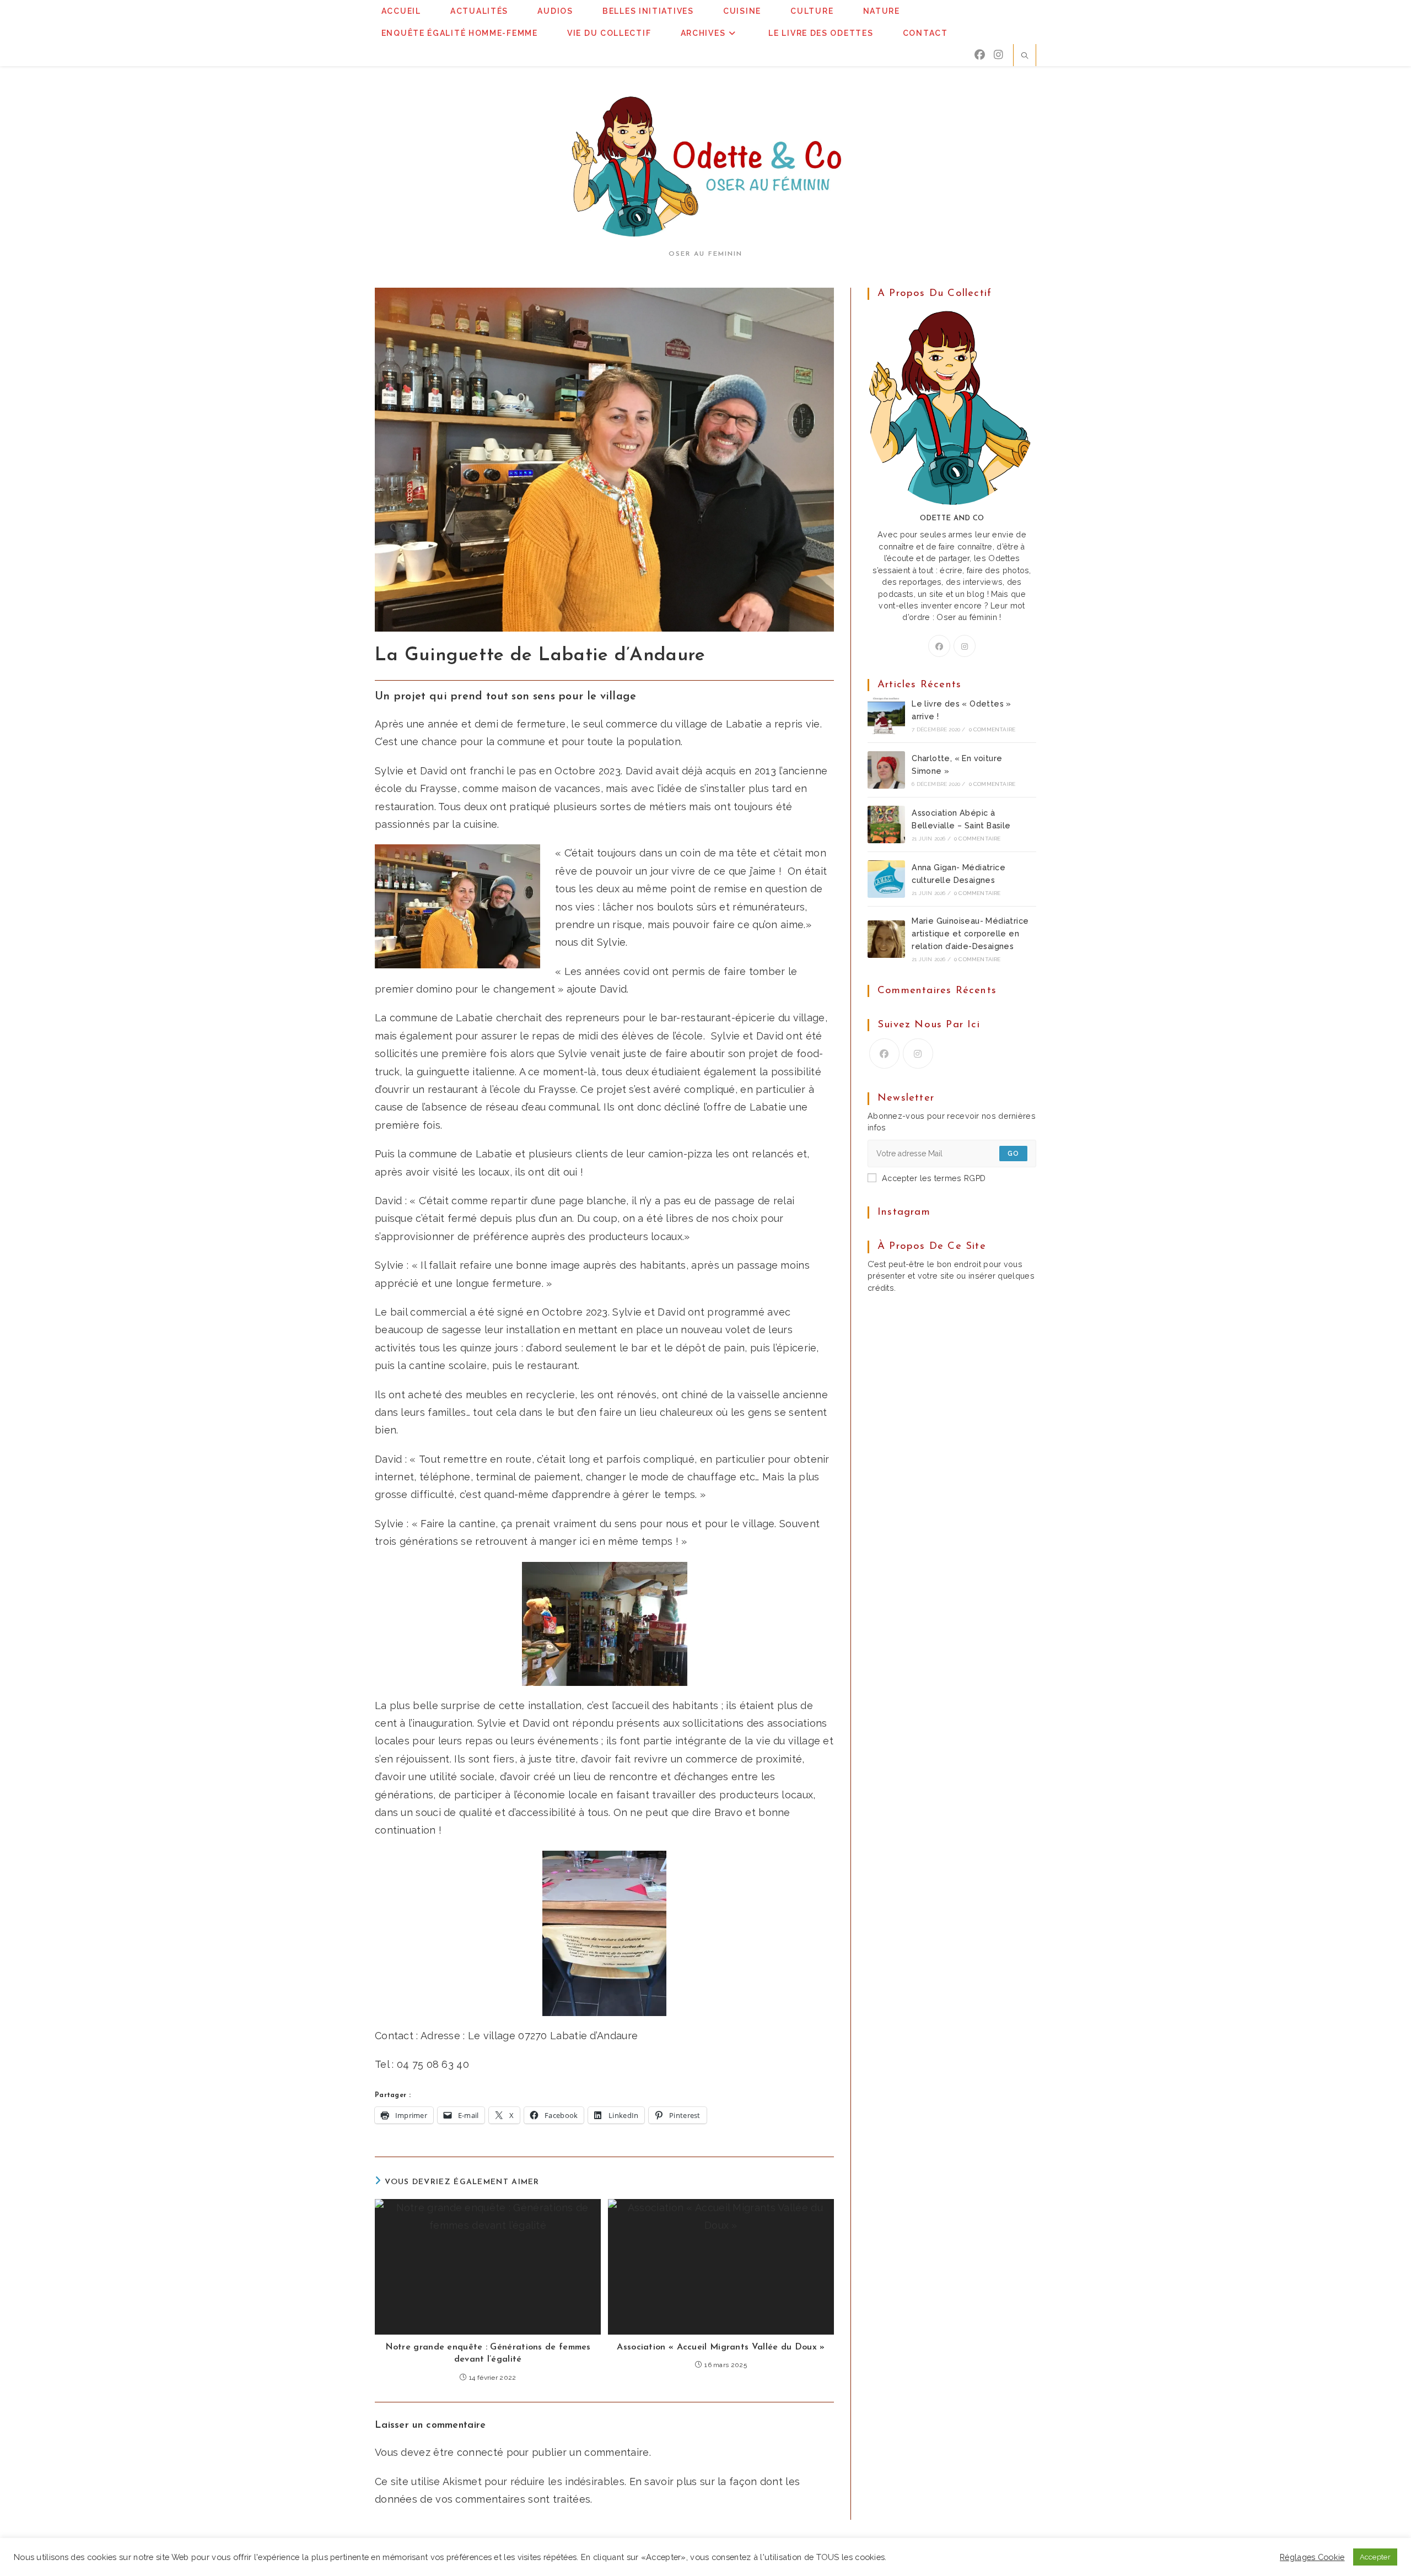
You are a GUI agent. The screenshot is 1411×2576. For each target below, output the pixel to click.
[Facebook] (939, 646)
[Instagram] (965, 646)
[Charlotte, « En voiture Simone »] (886, 770)
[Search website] (1025, 57)
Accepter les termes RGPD (934, 1178)
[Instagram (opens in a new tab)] (998, 55)
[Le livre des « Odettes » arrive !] (886, 715)
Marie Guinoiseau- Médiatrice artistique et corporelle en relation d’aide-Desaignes (970, 934)
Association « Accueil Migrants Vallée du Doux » (721, 2347)
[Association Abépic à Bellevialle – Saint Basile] (886, 824)
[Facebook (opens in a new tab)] (980, 55)
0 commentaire (992, 729)
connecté (480, 2452)
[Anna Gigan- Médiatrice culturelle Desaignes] (886, 879)
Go (1013, 1154)
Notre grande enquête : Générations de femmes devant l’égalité (488, 2353)
